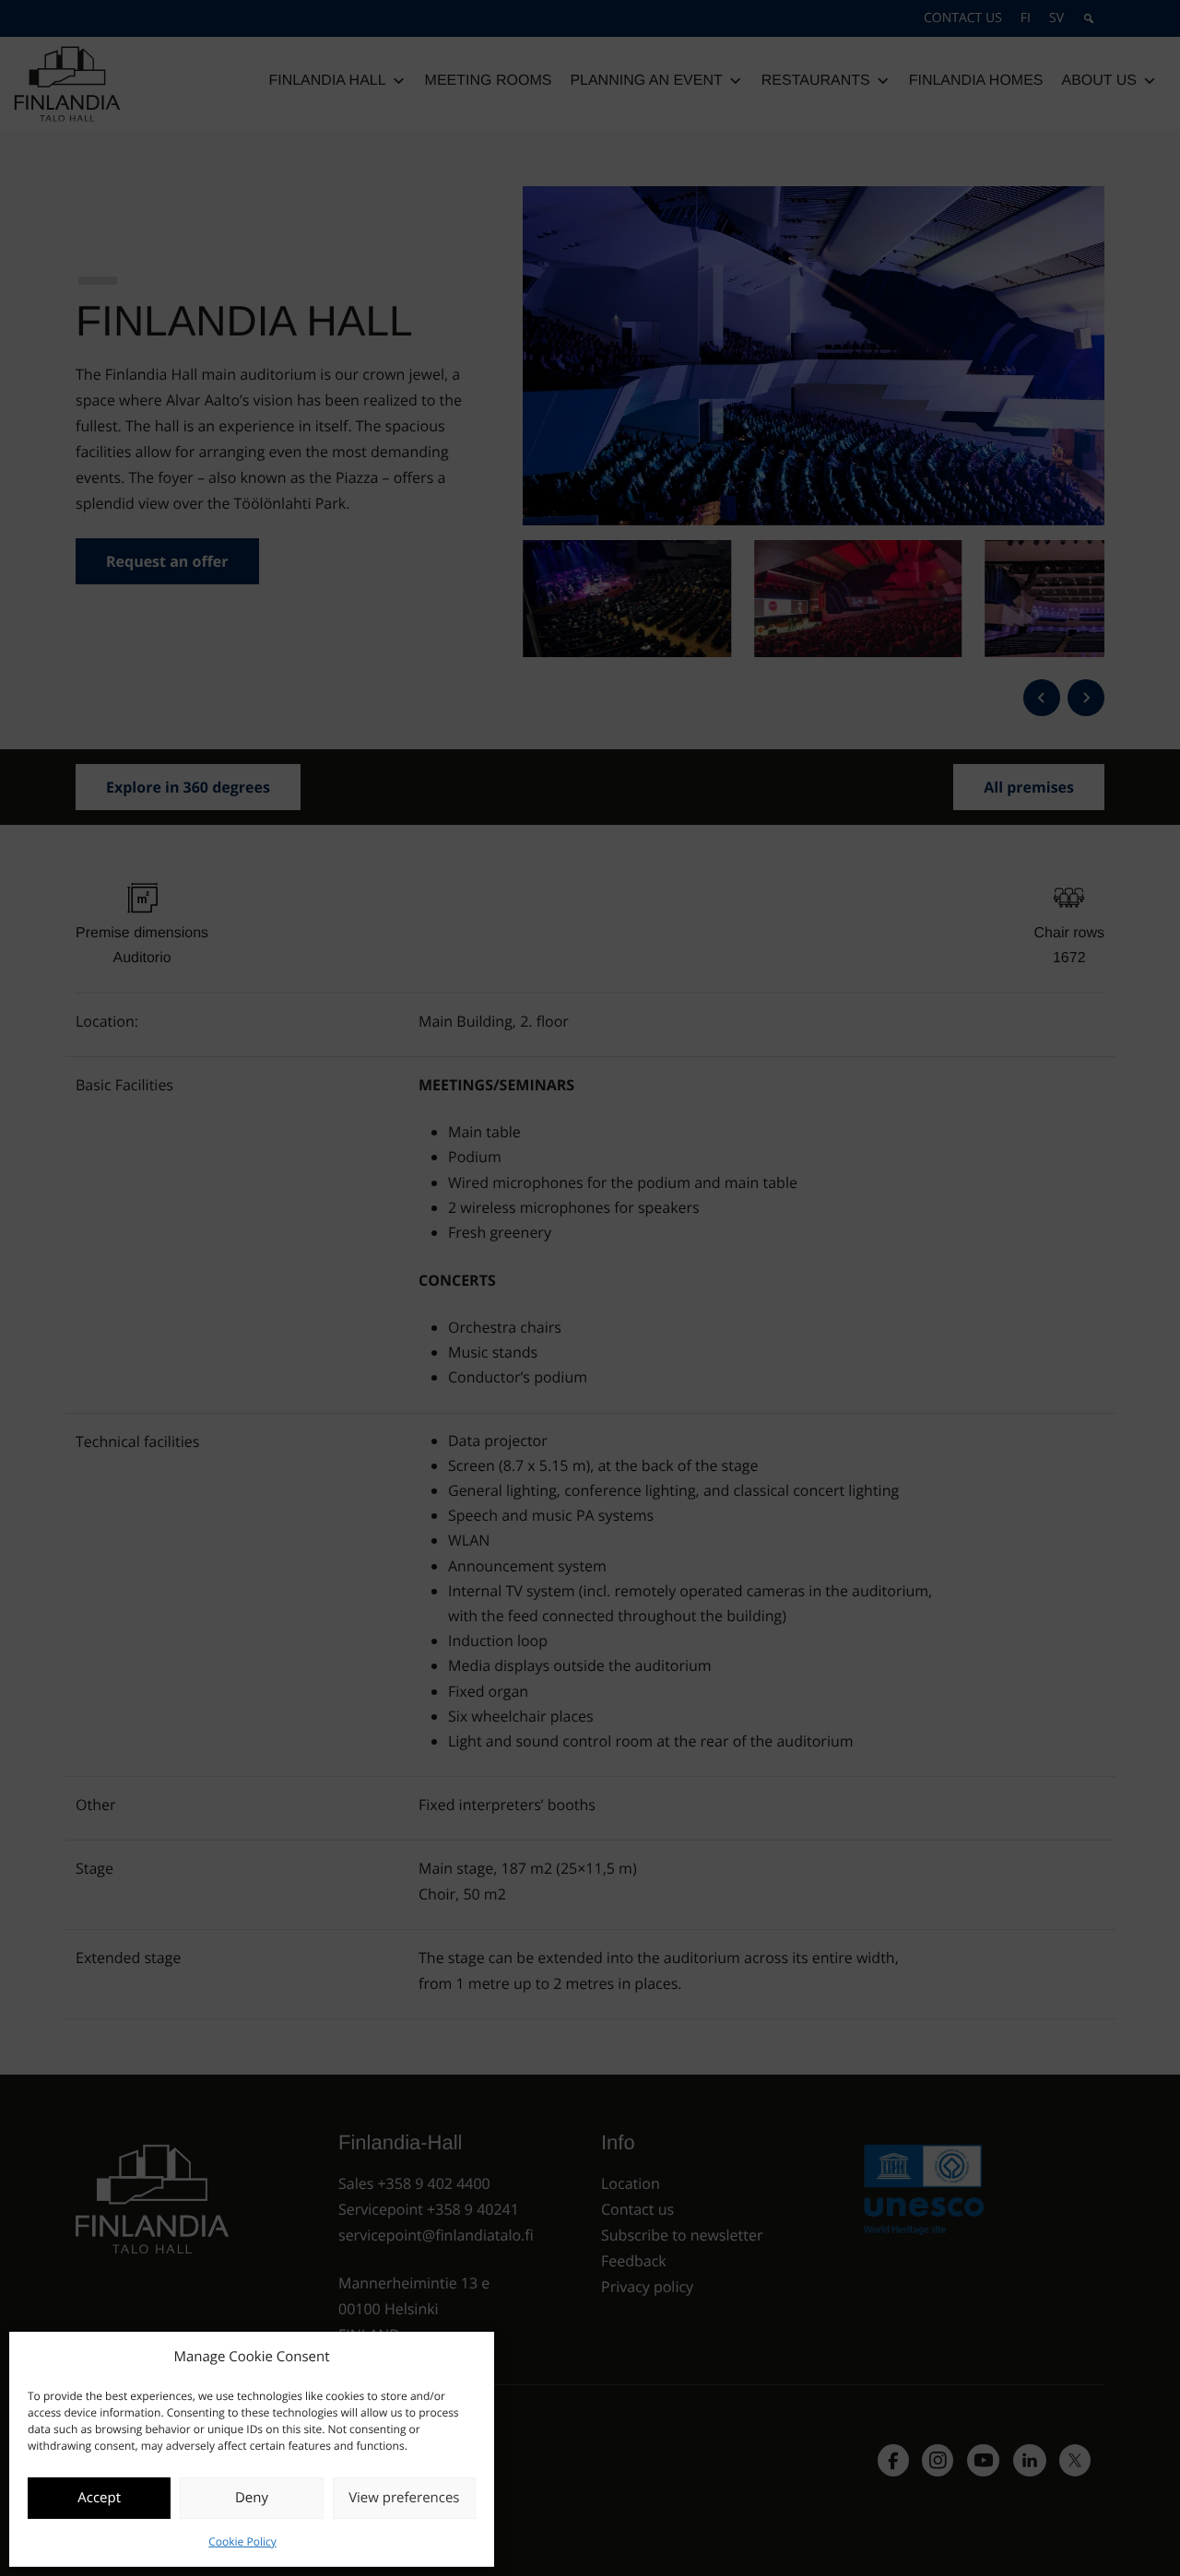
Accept (99, 2498)
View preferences (404, 2498)
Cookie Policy (242, 2541)
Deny (252, 2498)
